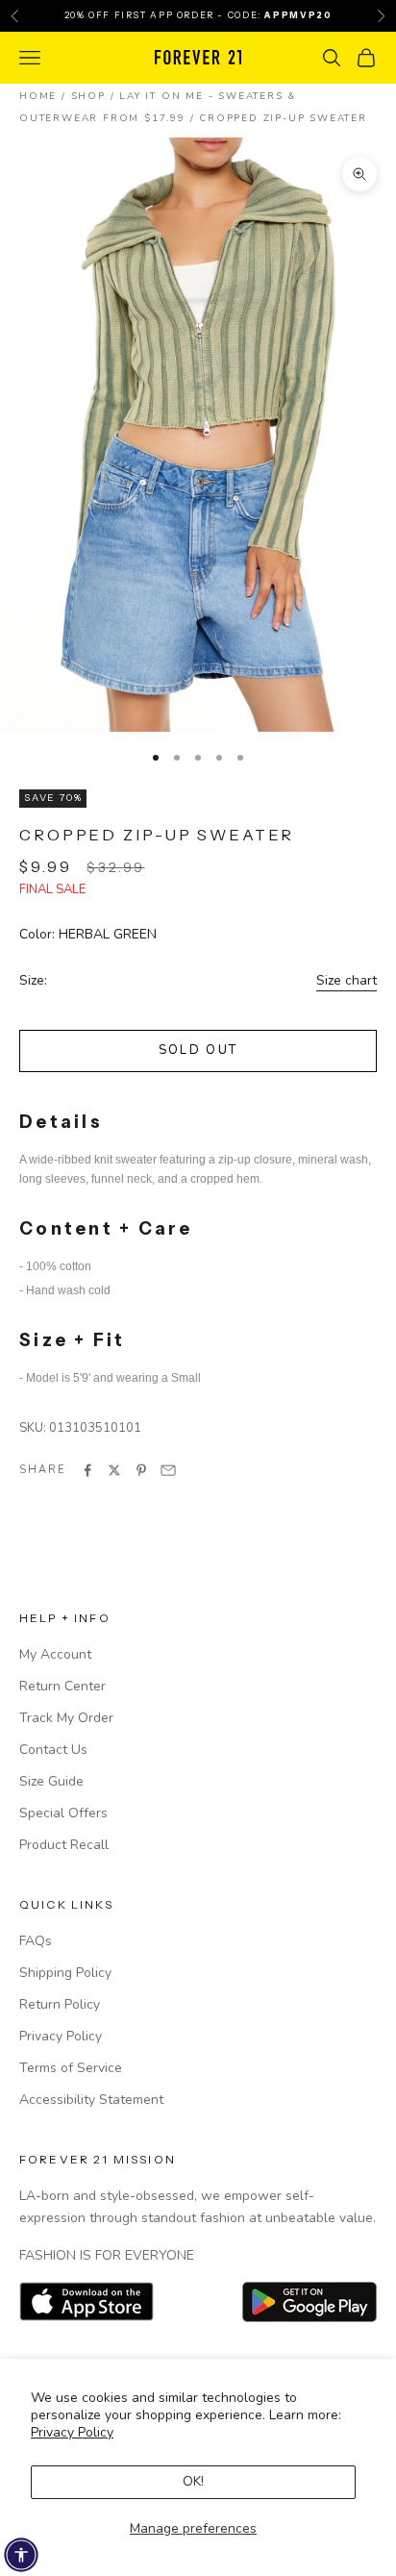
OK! (193, 2481)
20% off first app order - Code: (198, 15)
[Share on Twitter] (114, 1470)
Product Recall (64, 1845)
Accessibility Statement (91, 2100)
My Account (55, 1654)
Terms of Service (71, 2068)
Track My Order (66, 1718)
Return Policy (60, 2004)
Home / (45, 96)
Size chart (346, 980)
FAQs (36, 1941)
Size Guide (51, 1781)
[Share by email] (168, 1470)
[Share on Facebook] (87, 1470)
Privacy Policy (72, 2432)
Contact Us (53, 1750)
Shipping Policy (65, 1973)
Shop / (96, 96)
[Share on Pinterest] (141, 1470)
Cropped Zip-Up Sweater (283, 118)
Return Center (62, 1686)
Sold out (198, 1050)
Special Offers (63, 1813)
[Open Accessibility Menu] (21, 2555)
